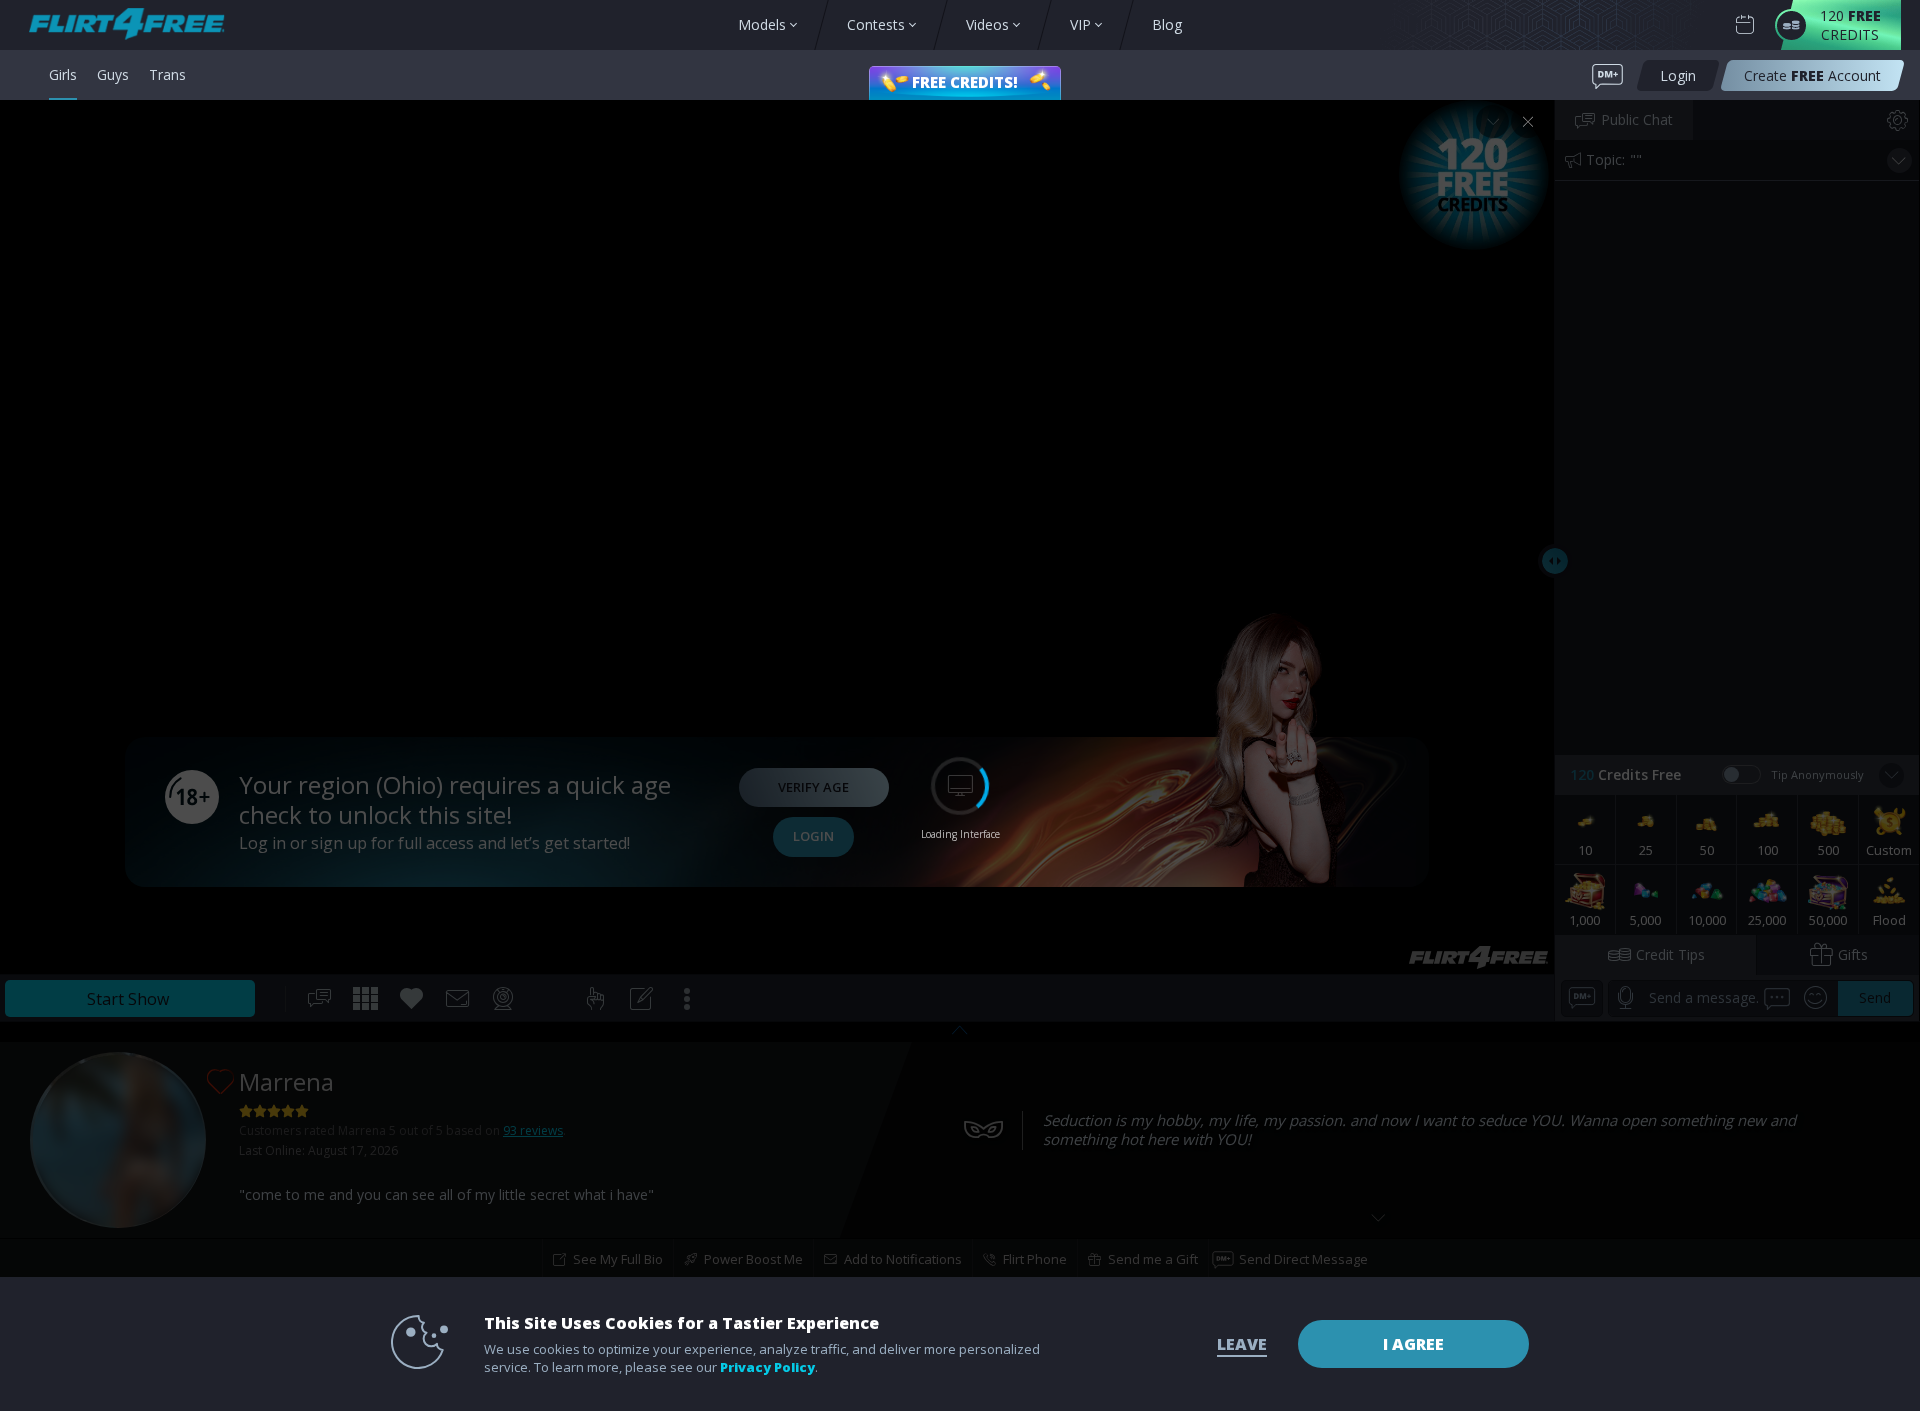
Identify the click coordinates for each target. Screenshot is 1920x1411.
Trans (167, 74)
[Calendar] (1745, 25)
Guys (113, 74)
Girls (63, 74)
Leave (1242, 1344)
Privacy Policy (767, 1367)
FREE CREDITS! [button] (965, 82)
